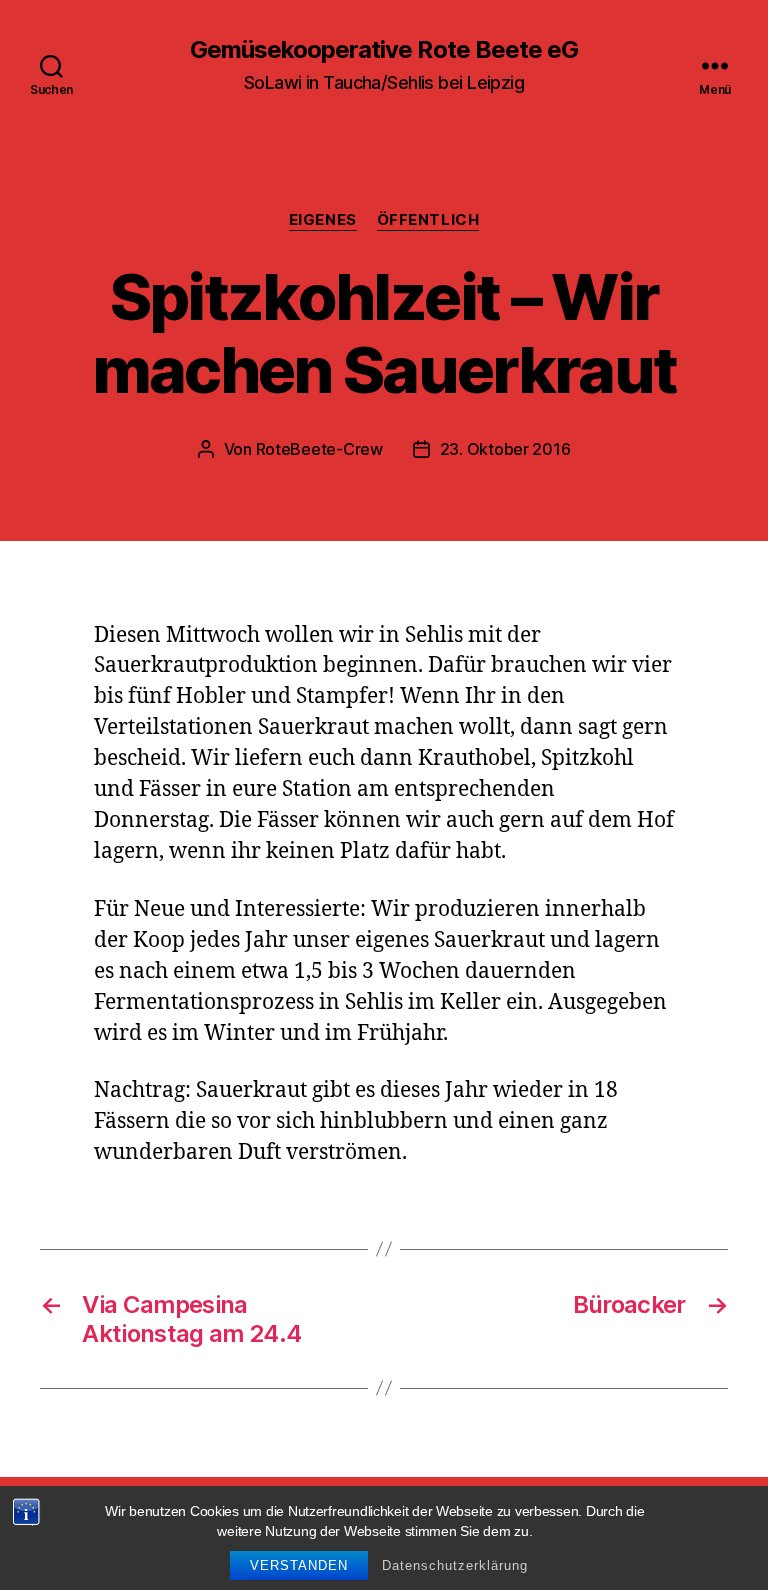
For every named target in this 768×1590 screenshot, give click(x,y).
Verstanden (299, 1565)
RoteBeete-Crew (319, 449)
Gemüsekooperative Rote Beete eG (383, 50)
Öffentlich (428, 220)
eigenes (323, 220)
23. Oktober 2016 (505, 449)
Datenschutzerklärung (455, 1565)
